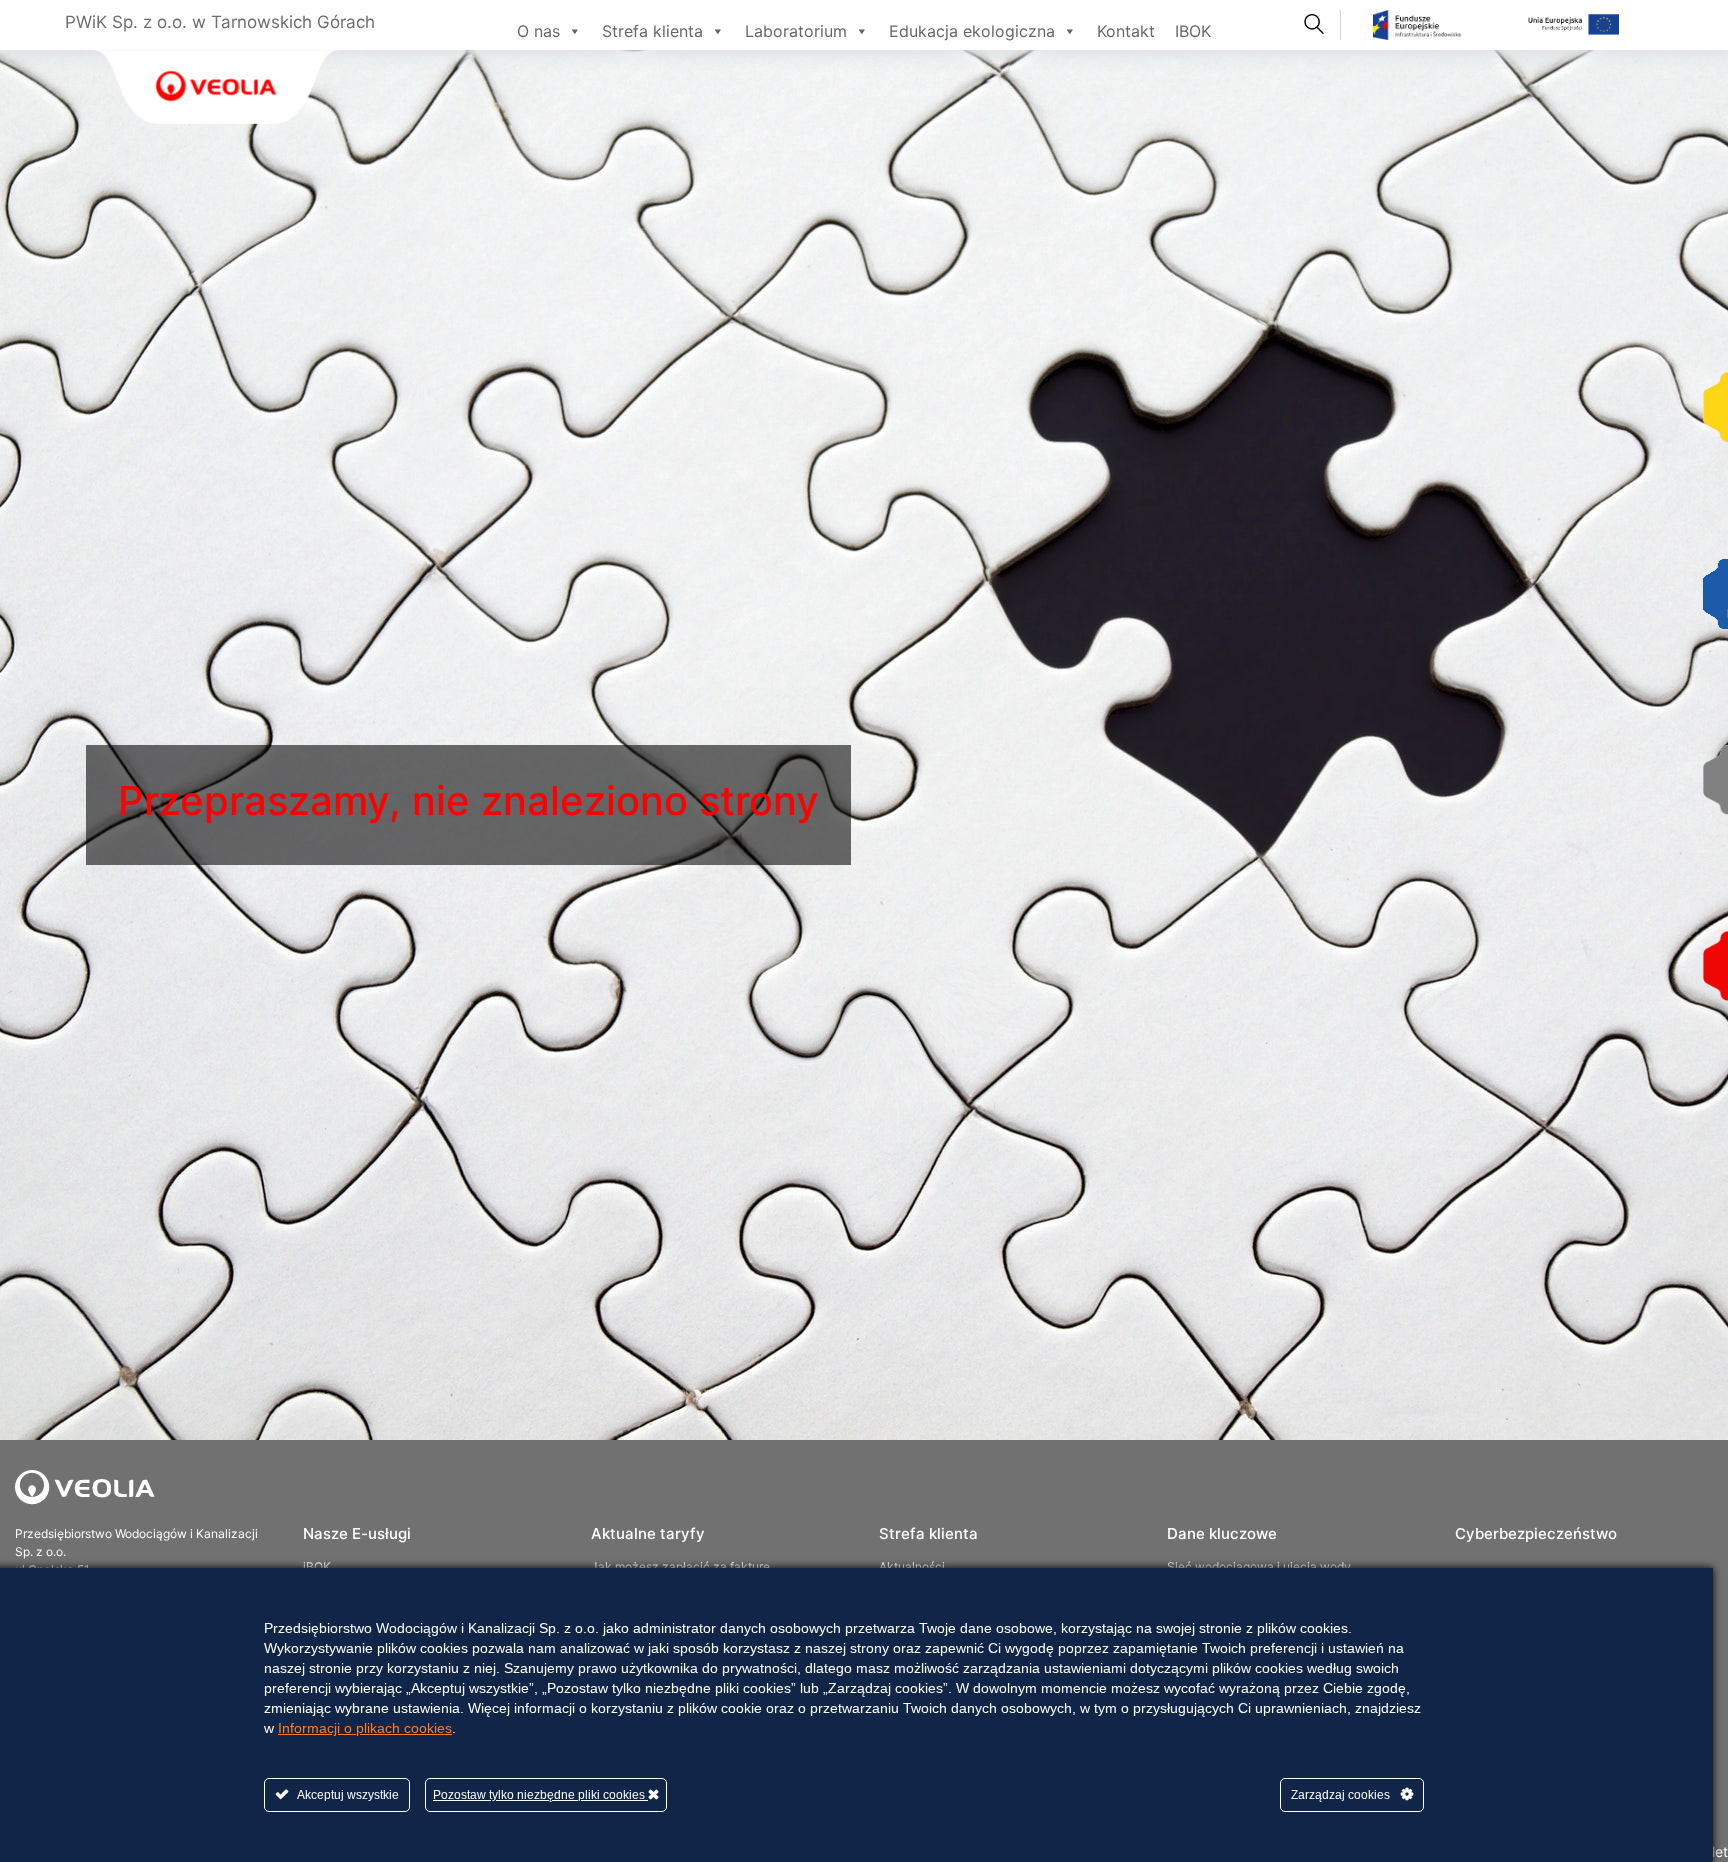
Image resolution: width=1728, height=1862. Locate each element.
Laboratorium (796, 31)
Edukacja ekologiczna (972, 31)
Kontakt (1126, 31)
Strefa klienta (652, 31)
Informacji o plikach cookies (365, 1728)
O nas (538, 31)
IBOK (1193, 31)
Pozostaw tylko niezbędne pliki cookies (540, 1795)
